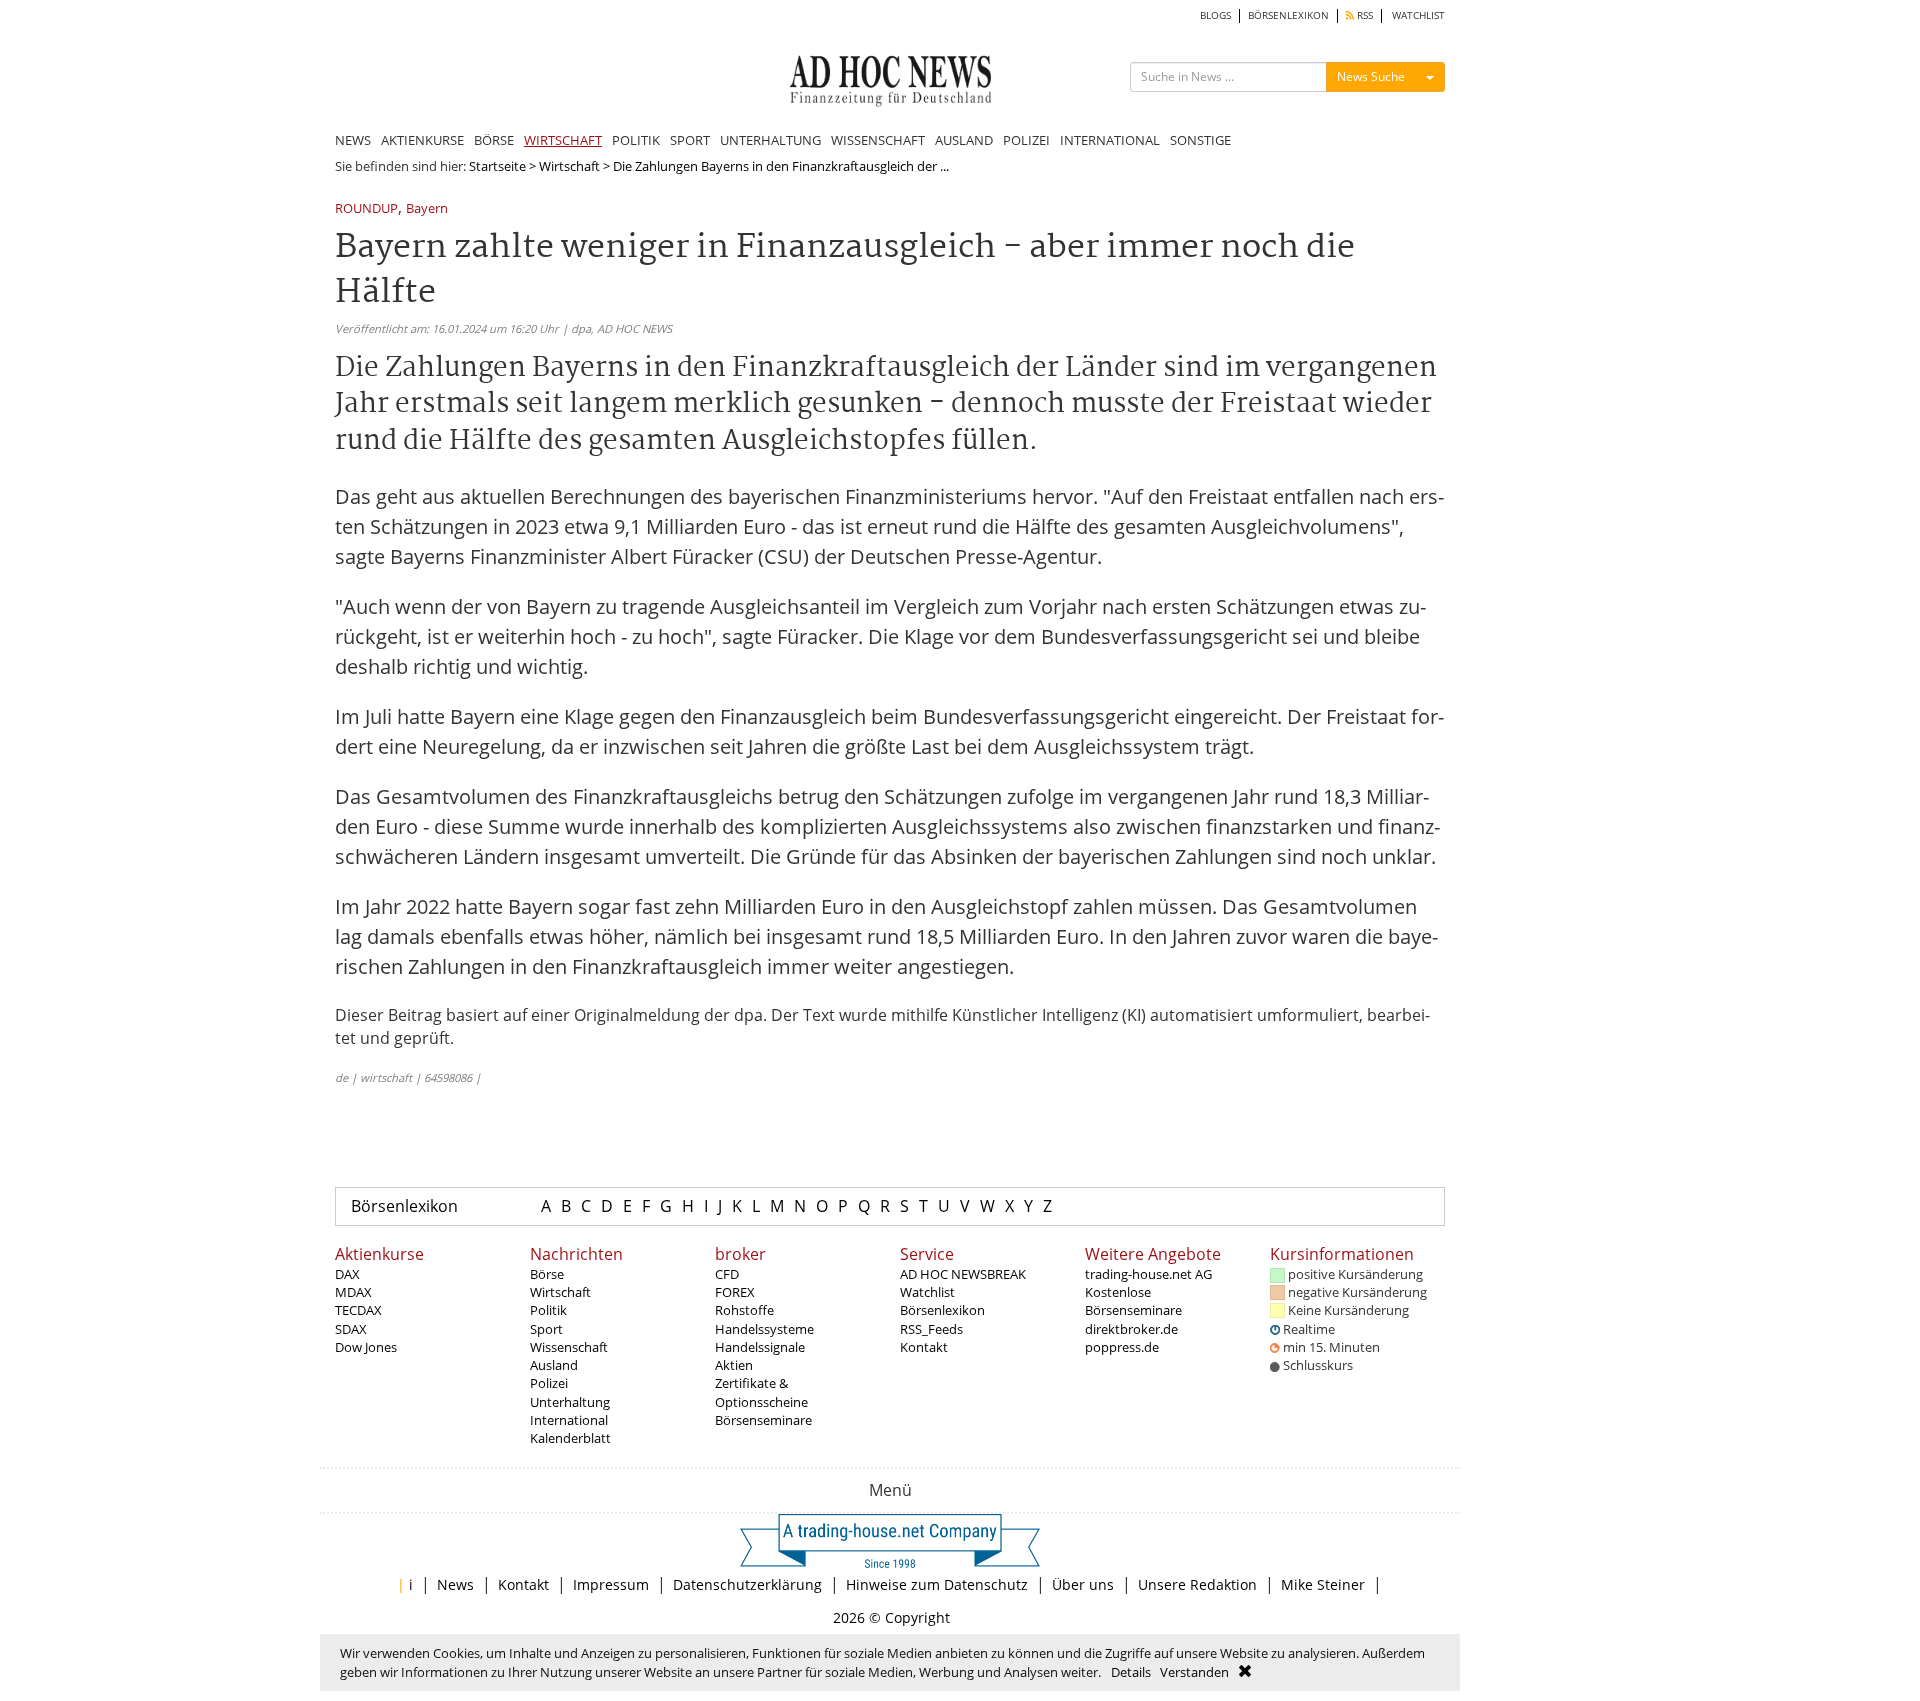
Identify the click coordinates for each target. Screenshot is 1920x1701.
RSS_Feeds (931, 1329)
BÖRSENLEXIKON (1288, 15)
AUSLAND (964, 140)
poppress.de (1122, 1347)
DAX (347, 1274)
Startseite (497, 166)
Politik (548, 1310)
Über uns (1083, 1584)
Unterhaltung (570, 1402)
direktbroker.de (1131, 1329)
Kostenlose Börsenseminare (1133, 1301)
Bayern (427, 209)
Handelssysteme (764, 1329)
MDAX (353, 1292)
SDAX (351, 1329)
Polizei (549, 1383)
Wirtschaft (569, 166)
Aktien (734, 1365)
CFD (727, 1274)
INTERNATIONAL (1110, 140)
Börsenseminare (763, 1420)
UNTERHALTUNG (770, 140)
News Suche (1371, 76)
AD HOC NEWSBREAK (963, 1274)
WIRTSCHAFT (563, 140)
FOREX (735, 1292)
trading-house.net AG (1148, 1274)
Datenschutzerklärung (747, 1584)
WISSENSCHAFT (878, 140)
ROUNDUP (366, 209)
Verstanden (1194, 1672)
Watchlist (927, 1292)
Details (1131, 1672)
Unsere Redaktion (1197, 1584)
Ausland (554, 1365)
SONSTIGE (1200, 140)
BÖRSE (494, 140)
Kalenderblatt (570, 1438)
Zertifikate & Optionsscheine (761, 1392)
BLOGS (1215, 15)
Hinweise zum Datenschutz (937, 1584)
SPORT (690, 140)
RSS (1363, 15)
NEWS (353, 140)
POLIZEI (1026, 140)
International (569, 1420)
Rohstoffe (744, 1310)
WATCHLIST (1418, 15)
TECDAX (358, 1310)
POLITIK (636, 140)
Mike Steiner (1323, 1584)
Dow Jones (366, 1347)
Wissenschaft (569, 1347)
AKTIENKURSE (422, 140)
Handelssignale (760, 1347)
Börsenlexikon (404, 1206)
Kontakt (924, 1347)
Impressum (611, 1584)
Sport (546, 1329)
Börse (547, 1274)
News (455, 1584)
